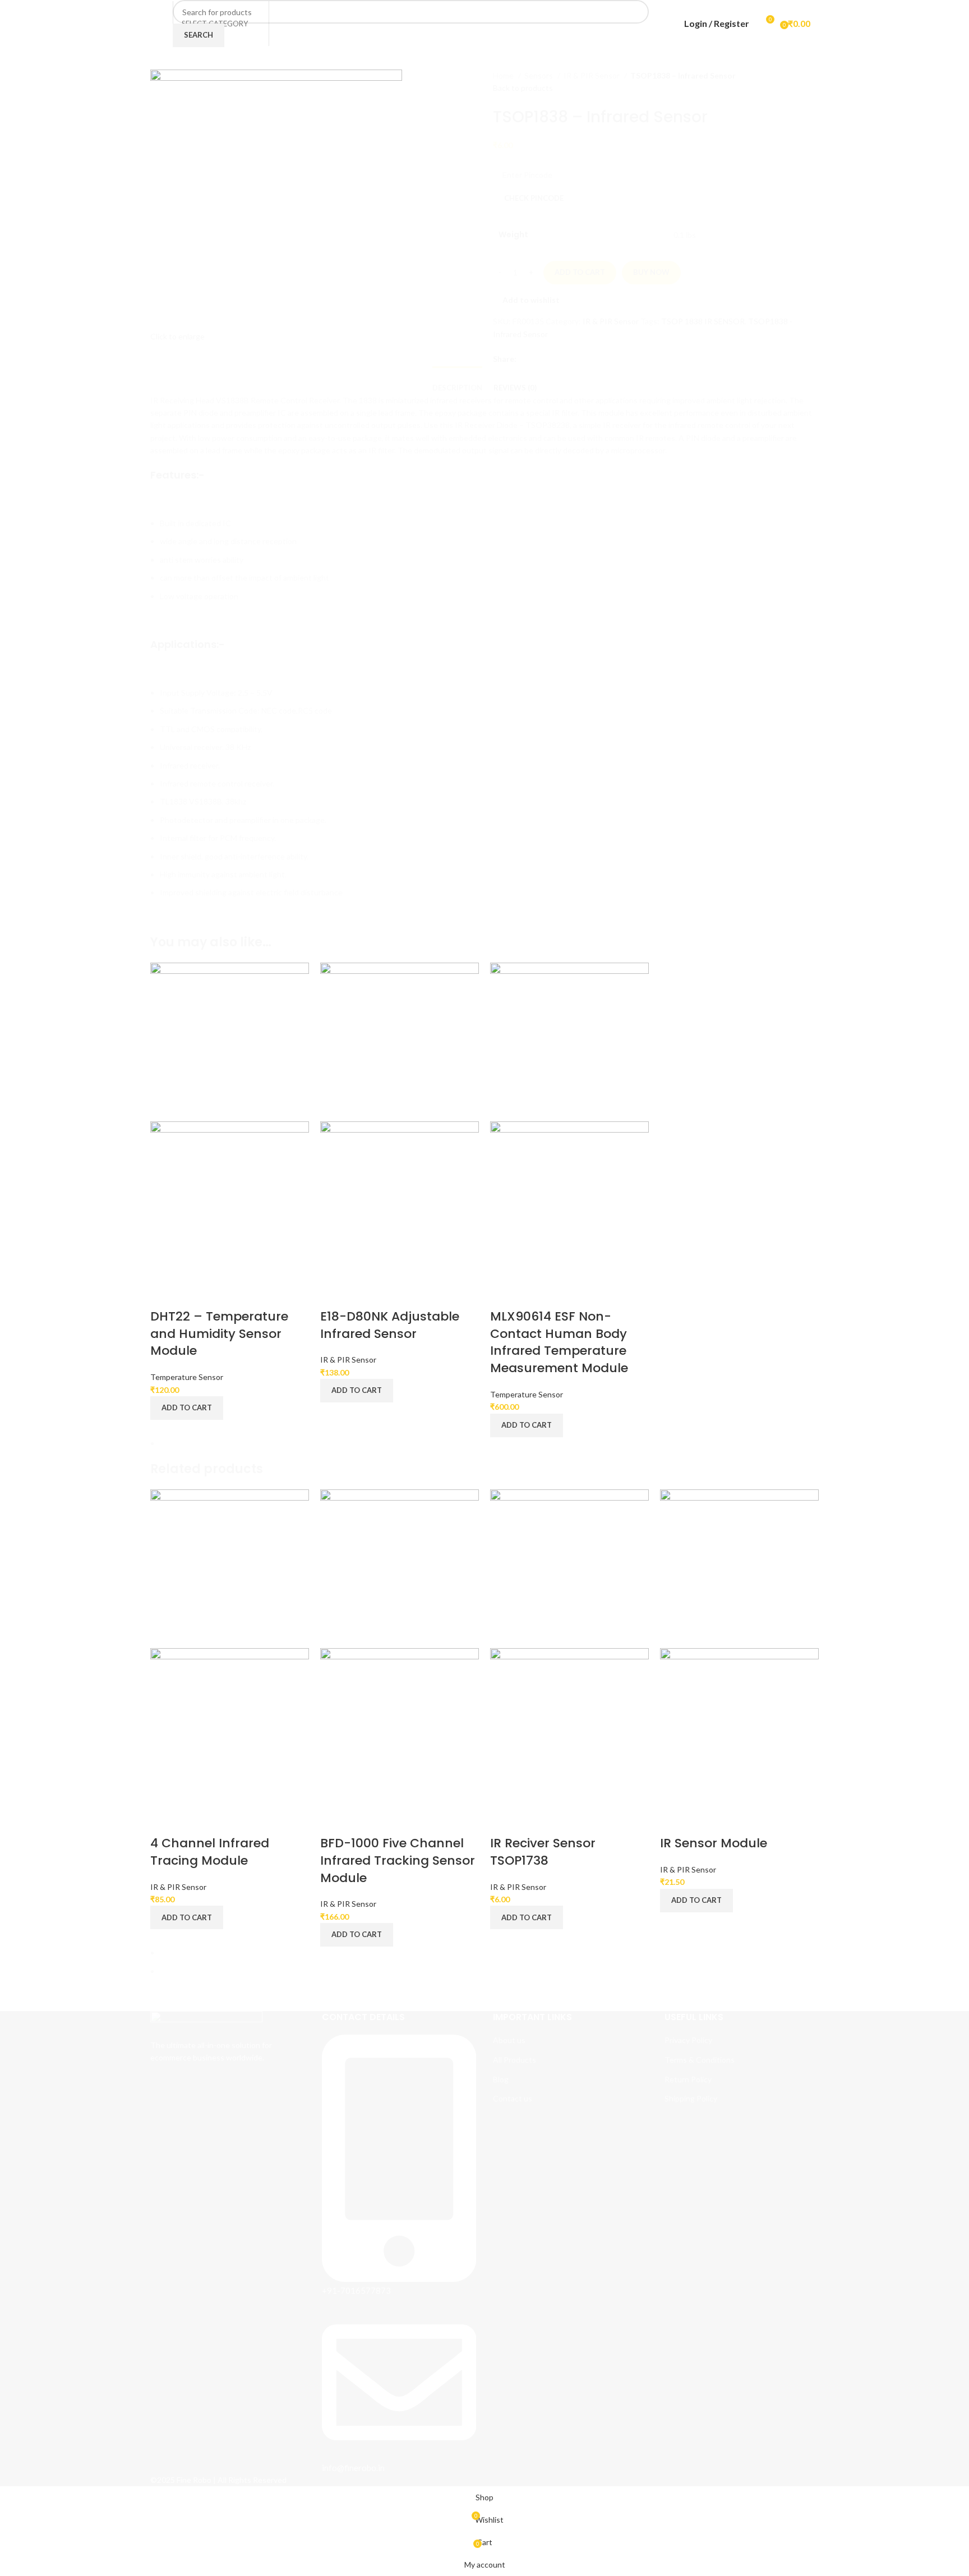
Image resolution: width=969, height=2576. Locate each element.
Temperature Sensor (187, 1377)
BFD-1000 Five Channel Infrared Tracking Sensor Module (398, 1860)
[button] (187, 1408)
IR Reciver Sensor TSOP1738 (543, 1852)
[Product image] (230, 1200)
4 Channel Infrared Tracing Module (210, 1852)
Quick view (164, 1294)
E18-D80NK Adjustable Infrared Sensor (390, 1325)
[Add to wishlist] (194, 1294)
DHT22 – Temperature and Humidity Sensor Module (219, 1334)
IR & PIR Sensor (348, 1360)
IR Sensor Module (714, 1843)
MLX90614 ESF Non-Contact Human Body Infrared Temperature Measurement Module (559, 1342)
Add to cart (580, 272)
